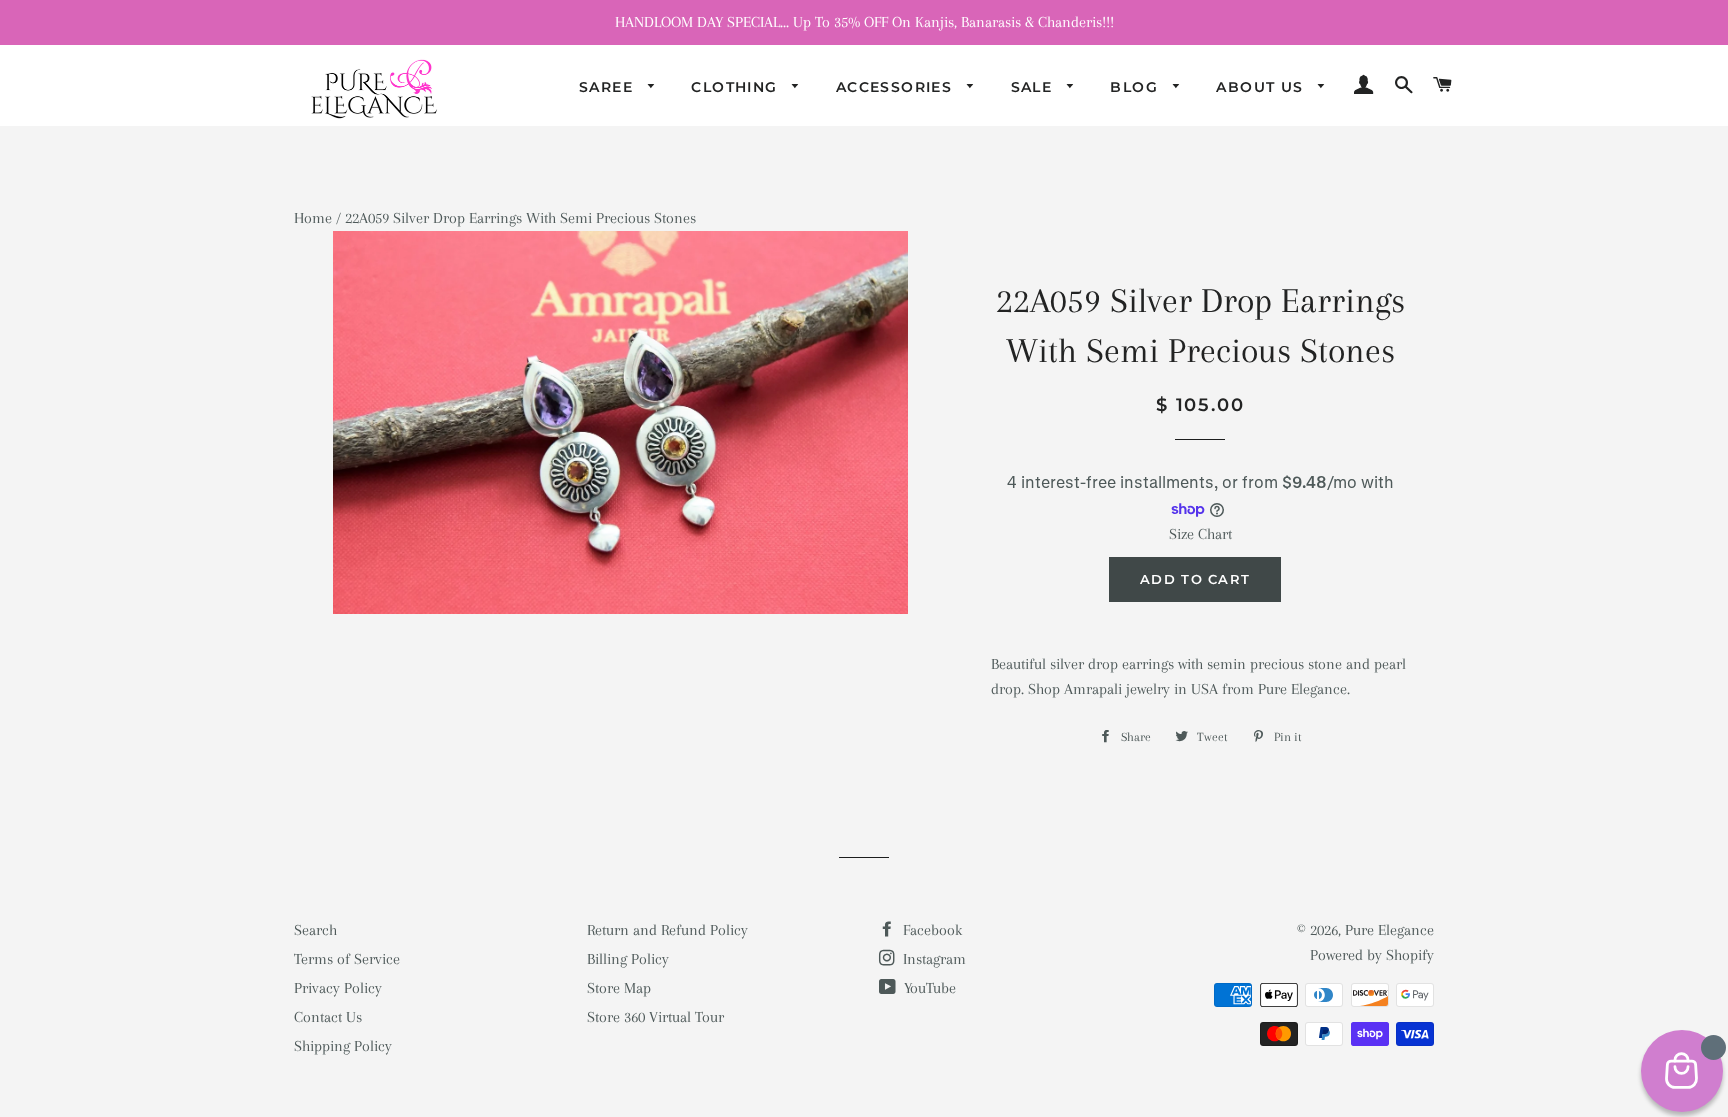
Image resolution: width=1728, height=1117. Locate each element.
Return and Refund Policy (667, 930)
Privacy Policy (338, 988)
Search (315, 930)
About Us (1262, 87)
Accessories (897, 87)
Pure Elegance (1389, 930)
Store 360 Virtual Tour (655, 1017)
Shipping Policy (343, 1046)
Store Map (619, 988)
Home (313, 218)
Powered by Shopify (1372, 955)
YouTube (928, 988)
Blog (1136, 87)
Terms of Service (347, 959)
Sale (1034, 87)
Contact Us (328, 1017)
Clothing (737, 87)
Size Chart (1200, 534)
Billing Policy (628, 959)
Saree (608, 87)
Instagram (932, 959)
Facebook (930, 930)
